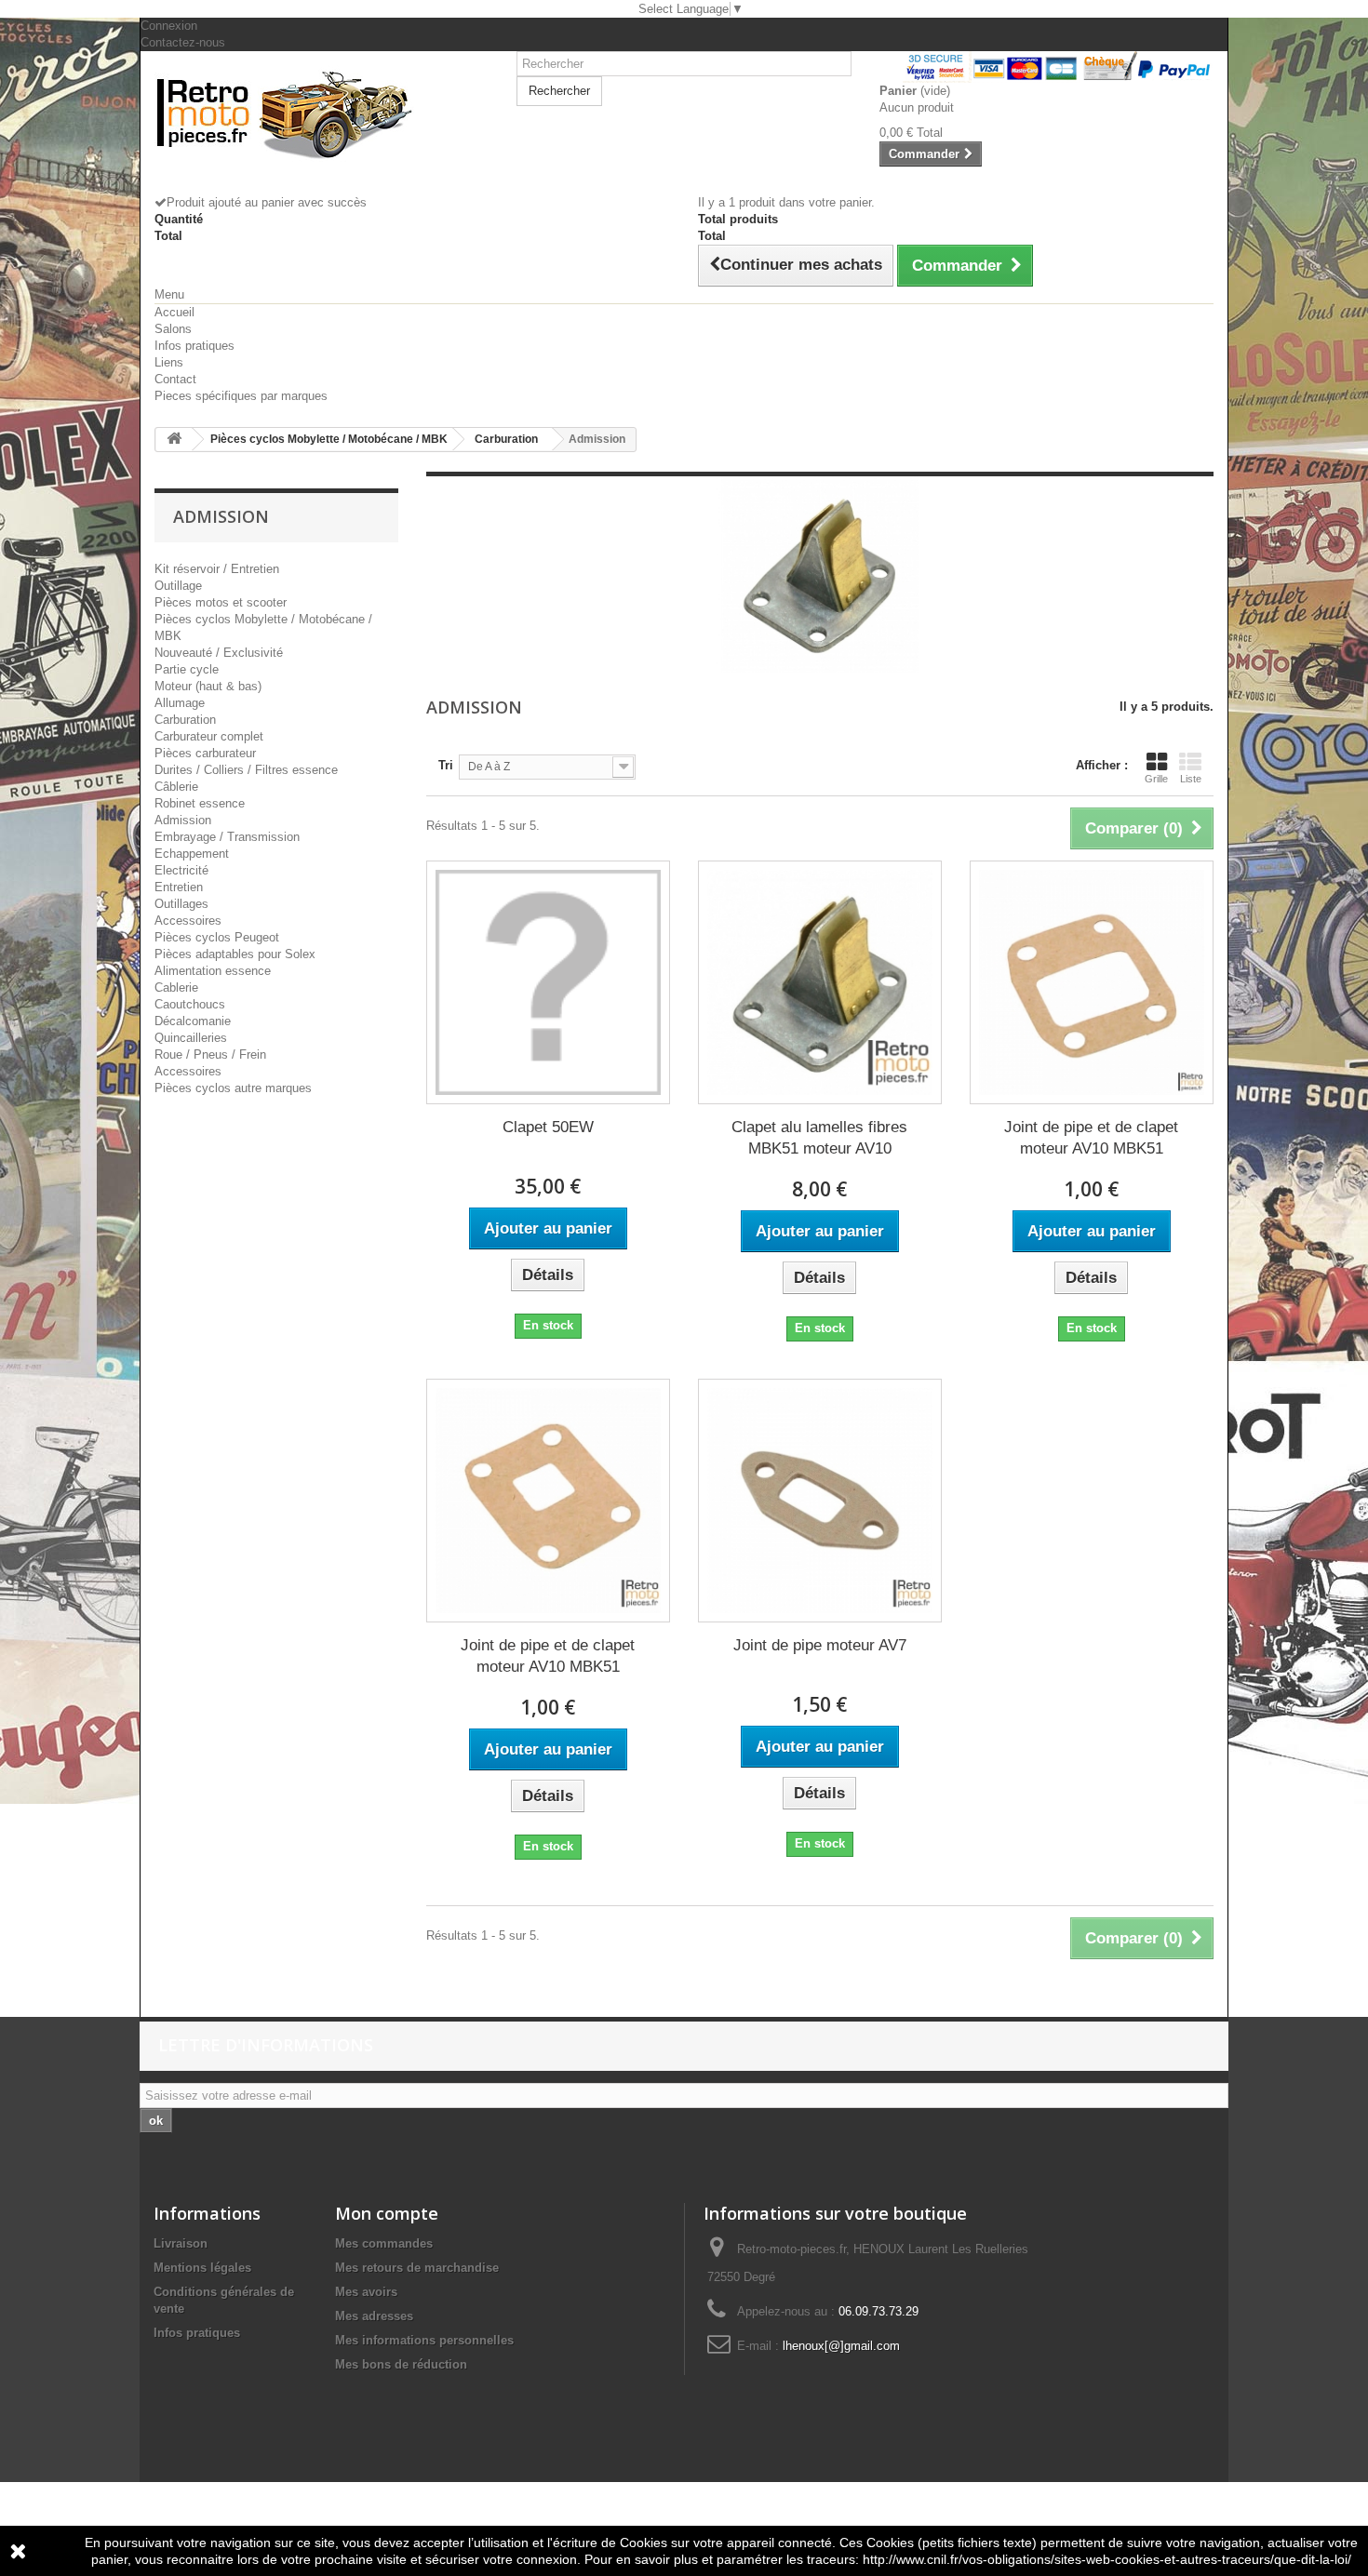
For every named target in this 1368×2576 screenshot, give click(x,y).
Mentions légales (202, 2268)
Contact (175, 379)
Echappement (192, 854)
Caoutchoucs (190, 1004)
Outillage (178, 586)
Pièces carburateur (205, 753)
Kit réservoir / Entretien (217, 569)
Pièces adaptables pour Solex (235, 954)
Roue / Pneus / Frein (210, 1054)
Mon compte (387, 2213)
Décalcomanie (193, 1021)
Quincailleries (191, 1038)
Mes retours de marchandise (417, 2268)
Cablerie (176, 988)
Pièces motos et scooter (221, 602)
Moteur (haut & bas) (208, 686)
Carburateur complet (209, 736)
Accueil (174, 312)
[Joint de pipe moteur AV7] (820, 1501)
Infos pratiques (194, 346)
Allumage (180, 703)
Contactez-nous (183, 42)
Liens (169, 362)
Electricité (181, 870)
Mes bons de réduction (401, 2364)
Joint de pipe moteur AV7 (820, 1645)
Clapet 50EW (548, 1127)
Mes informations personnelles (424, 2340)
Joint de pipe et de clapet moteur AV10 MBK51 (1091, 1138)
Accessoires (188, 921)
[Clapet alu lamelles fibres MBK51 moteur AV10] (820, 982)
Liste (1191, 779)
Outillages (181, 904)
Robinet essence (200, 803)
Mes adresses (374, 2316)
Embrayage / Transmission (227, 837)
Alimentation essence (213, 971)
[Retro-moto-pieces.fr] (322, 113)
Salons (173, 329)
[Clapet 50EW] (548, 982)
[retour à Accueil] (174, 440)
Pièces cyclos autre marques (233, 1088)
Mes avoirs (366, 2292)
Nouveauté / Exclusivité (219, 653)
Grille (1156, 779)
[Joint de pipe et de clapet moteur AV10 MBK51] (1092, 982)
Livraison (181, 2243)
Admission (183, 820)
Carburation (185, 720)
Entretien (179, 887)
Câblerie (176, 787)
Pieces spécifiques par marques (241, 396)
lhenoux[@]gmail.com (841, 2346)
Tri (446, 765)
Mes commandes (384, 2243)
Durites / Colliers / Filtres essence (246, 770)
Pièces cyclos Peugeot (217, 937)
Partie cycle (187, 669)
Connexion (169, 26)
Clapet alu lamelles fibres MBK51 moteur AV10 (819, 1138)
